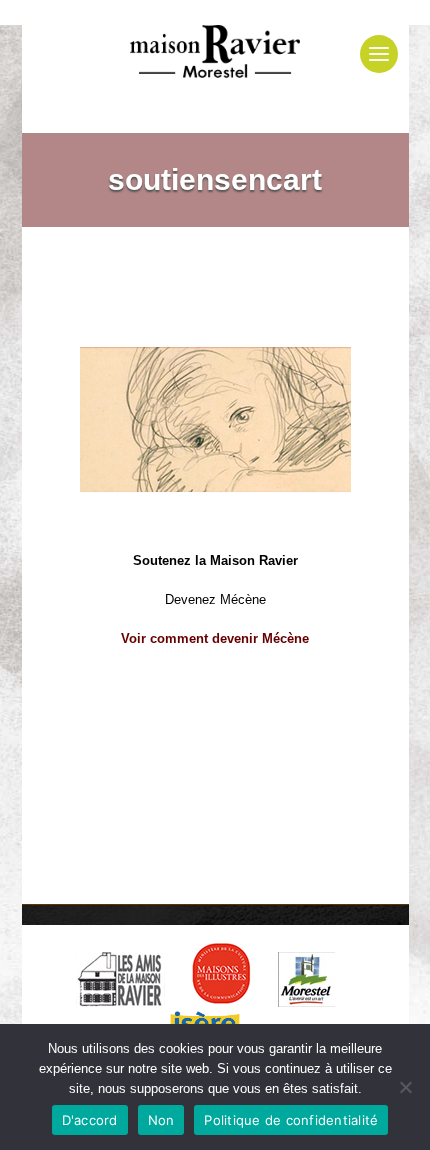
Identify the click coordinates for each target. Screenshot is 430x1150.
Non (161, 1120)
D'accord (90, 1120)
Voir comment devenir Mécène (215, 638)
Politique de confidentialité (291, 1120)
